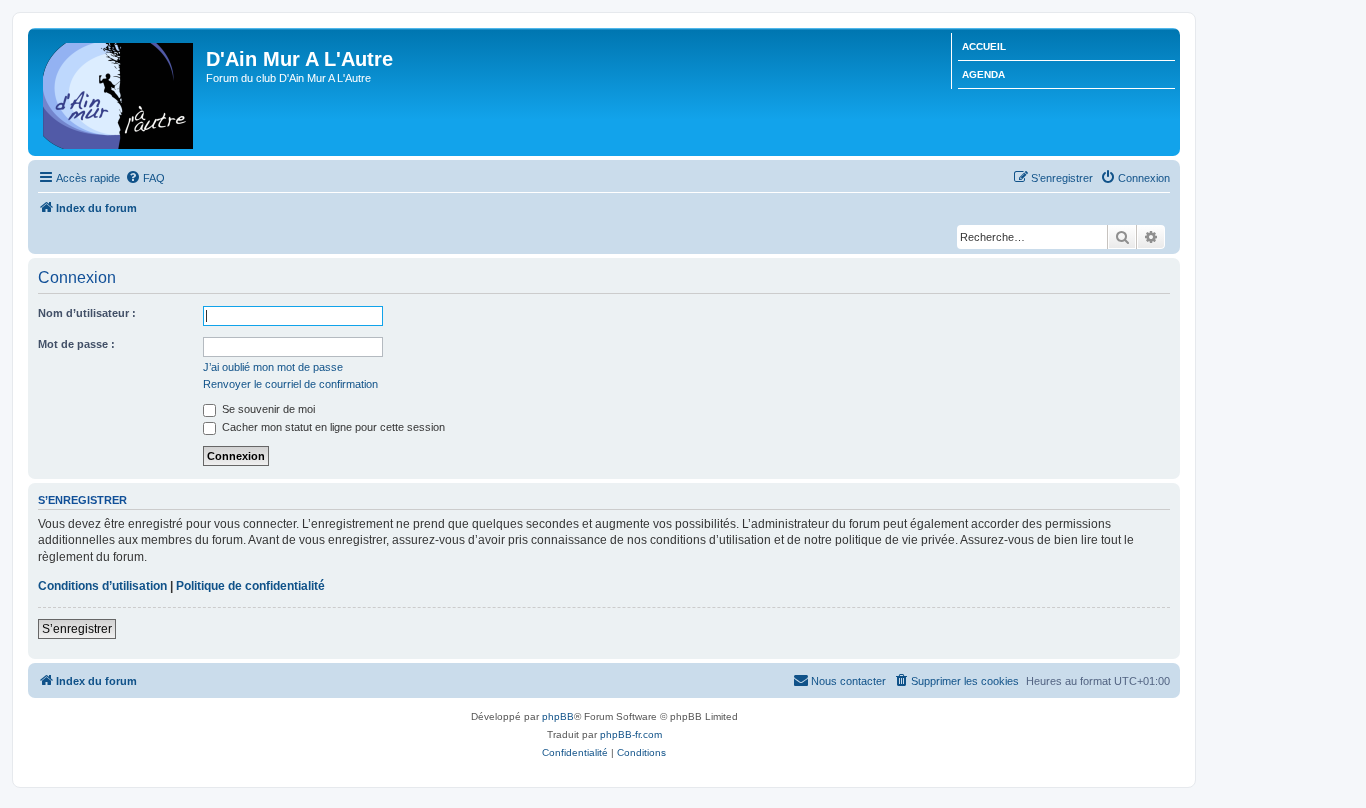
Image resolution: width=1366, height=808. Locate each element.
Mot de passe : (76, 344)
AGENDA (983, 74)
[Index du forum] (119, 92)
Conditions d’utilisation (102, 586)
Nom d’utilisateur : (87, 313)
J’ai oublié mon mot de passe (273, 367)
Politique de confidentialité (250, 586)
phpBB (558, 716)
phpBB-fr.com (631, 734)
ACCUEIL (984, 46)
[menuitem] (145, 178)
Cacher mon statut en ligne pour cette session (332, 427)
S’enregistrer (77, 629)
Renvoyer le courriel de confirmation (290, 384)
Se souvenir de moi (267, 409)
